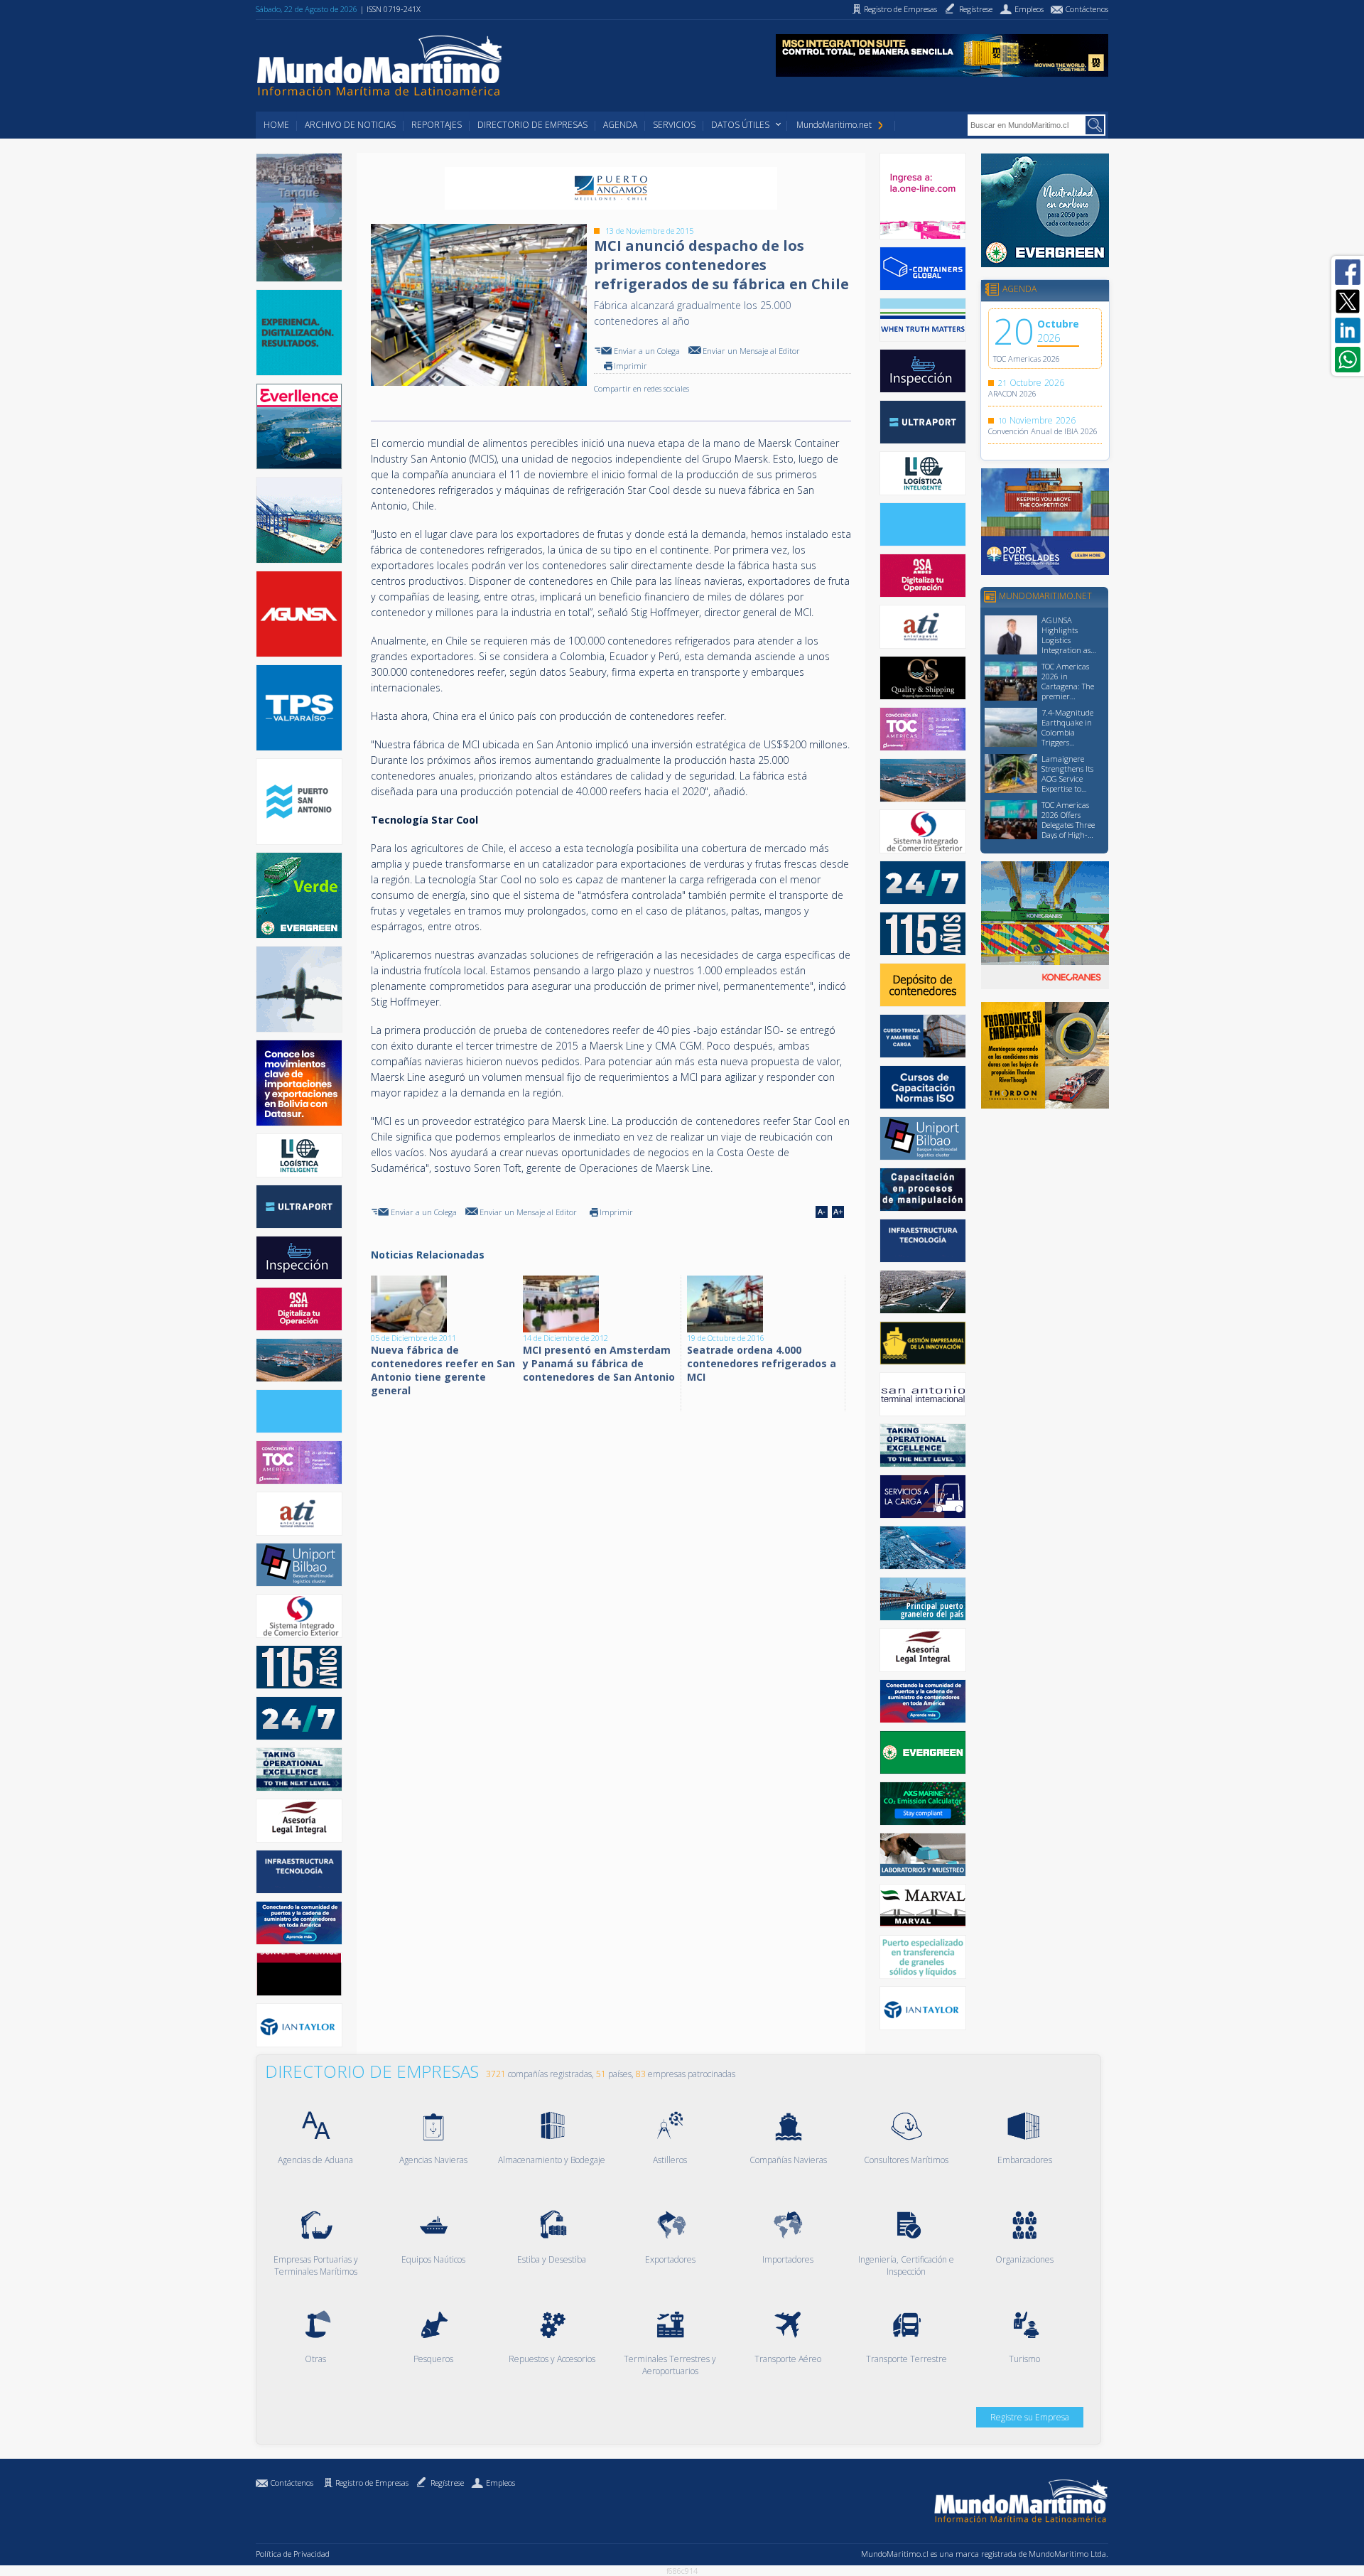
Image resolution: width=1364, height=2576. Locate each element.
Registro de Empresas (372, 2483)
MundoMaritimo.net (834, 125)
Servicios (674, 125)
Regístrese (447, 2483)
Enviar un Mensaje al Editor (751, 351)
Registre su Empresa (1030, 2417)
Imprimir (630, 366)
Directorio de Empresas (532, 125)
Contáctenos (292, 2483)
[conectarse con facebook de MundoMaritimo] (1348, 272)
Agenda (620, 125)
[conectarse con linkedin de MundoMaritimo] (1348, 330)
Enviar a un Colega (647, 351)
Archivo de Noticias (350, 125)
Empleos (500, 2483)
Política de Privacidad (293, 2554)
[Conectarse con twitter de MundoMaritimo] (1348, 301)
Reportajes (437, 125)
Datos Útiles (740, 125)
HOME (276, 125)
